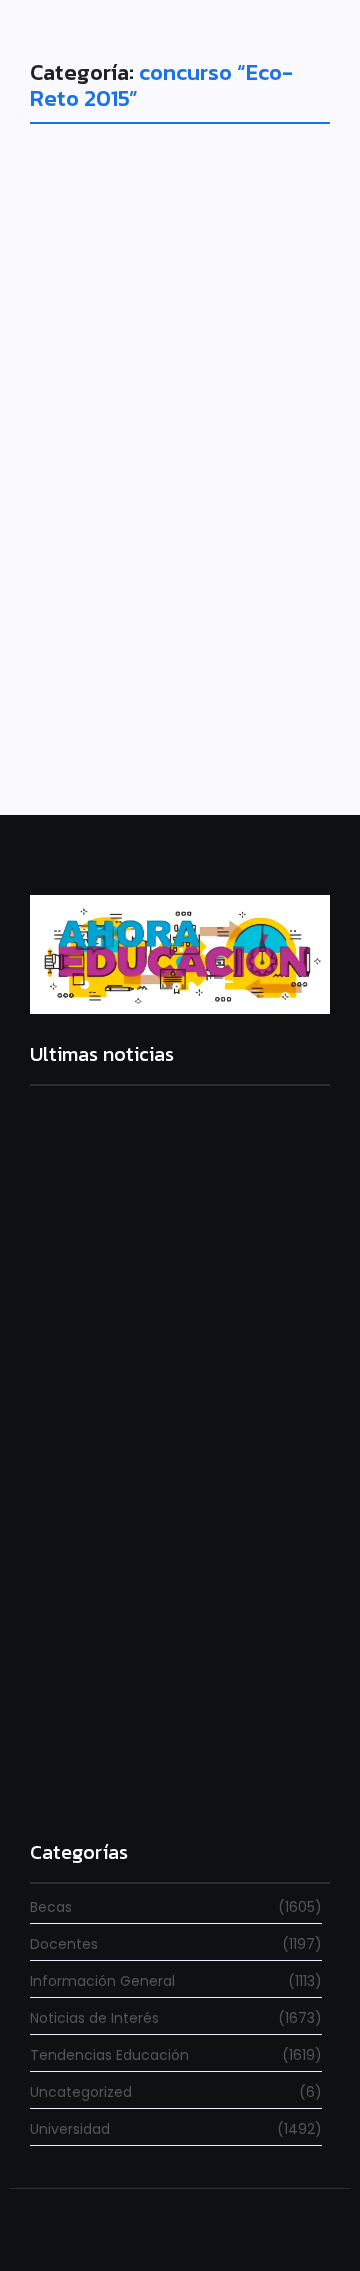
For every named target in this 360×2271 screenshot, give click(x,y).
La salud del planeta (174, 529)
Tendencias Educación (132, 494)
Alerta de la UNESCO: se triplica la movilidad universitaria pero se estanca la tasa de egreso (175, 1547)
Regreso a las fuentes (109, 1780)
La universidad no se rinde (127, 1289)
